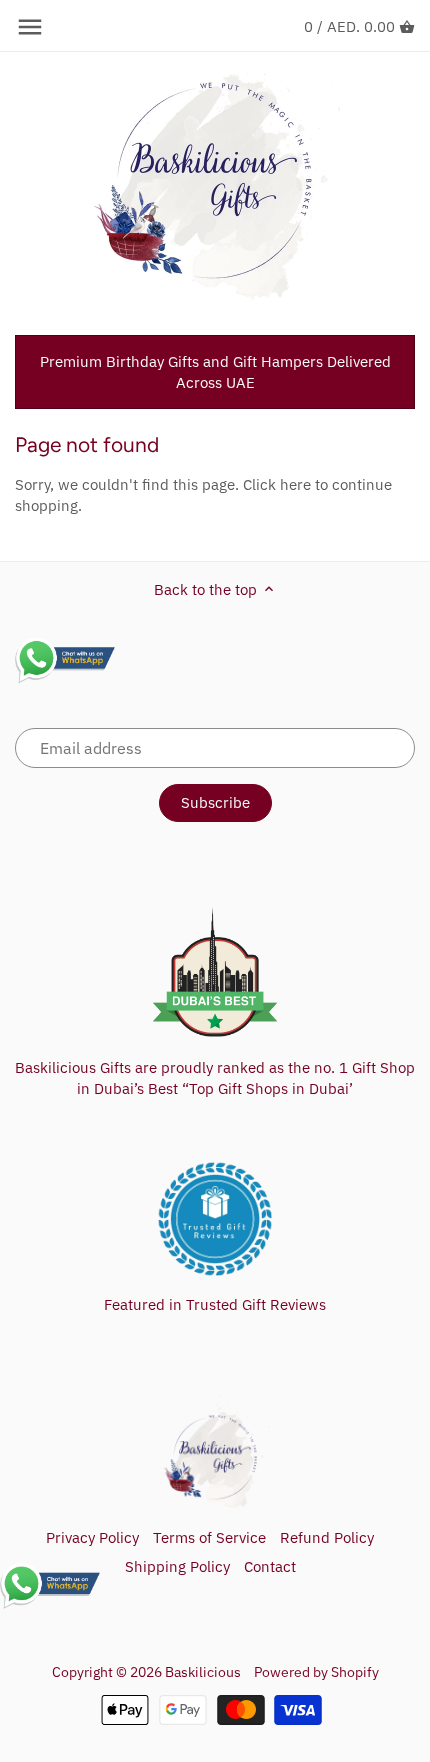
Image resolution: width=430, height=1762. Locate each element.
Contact (270, 1566)
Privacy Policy (92, 1537)
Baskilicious (203, 1672)
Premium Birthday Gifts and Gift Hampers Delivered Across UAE (215, 372)
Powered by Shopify (316, 1672)
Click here (277, 484)
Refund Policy (327, 1537)
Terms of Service (209, 1537)
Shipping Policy (177, 1566)
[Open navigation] (30, 27)
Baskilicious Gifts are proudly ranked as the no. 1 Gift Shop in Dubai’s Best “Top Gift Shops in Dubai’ (215, 1078)
